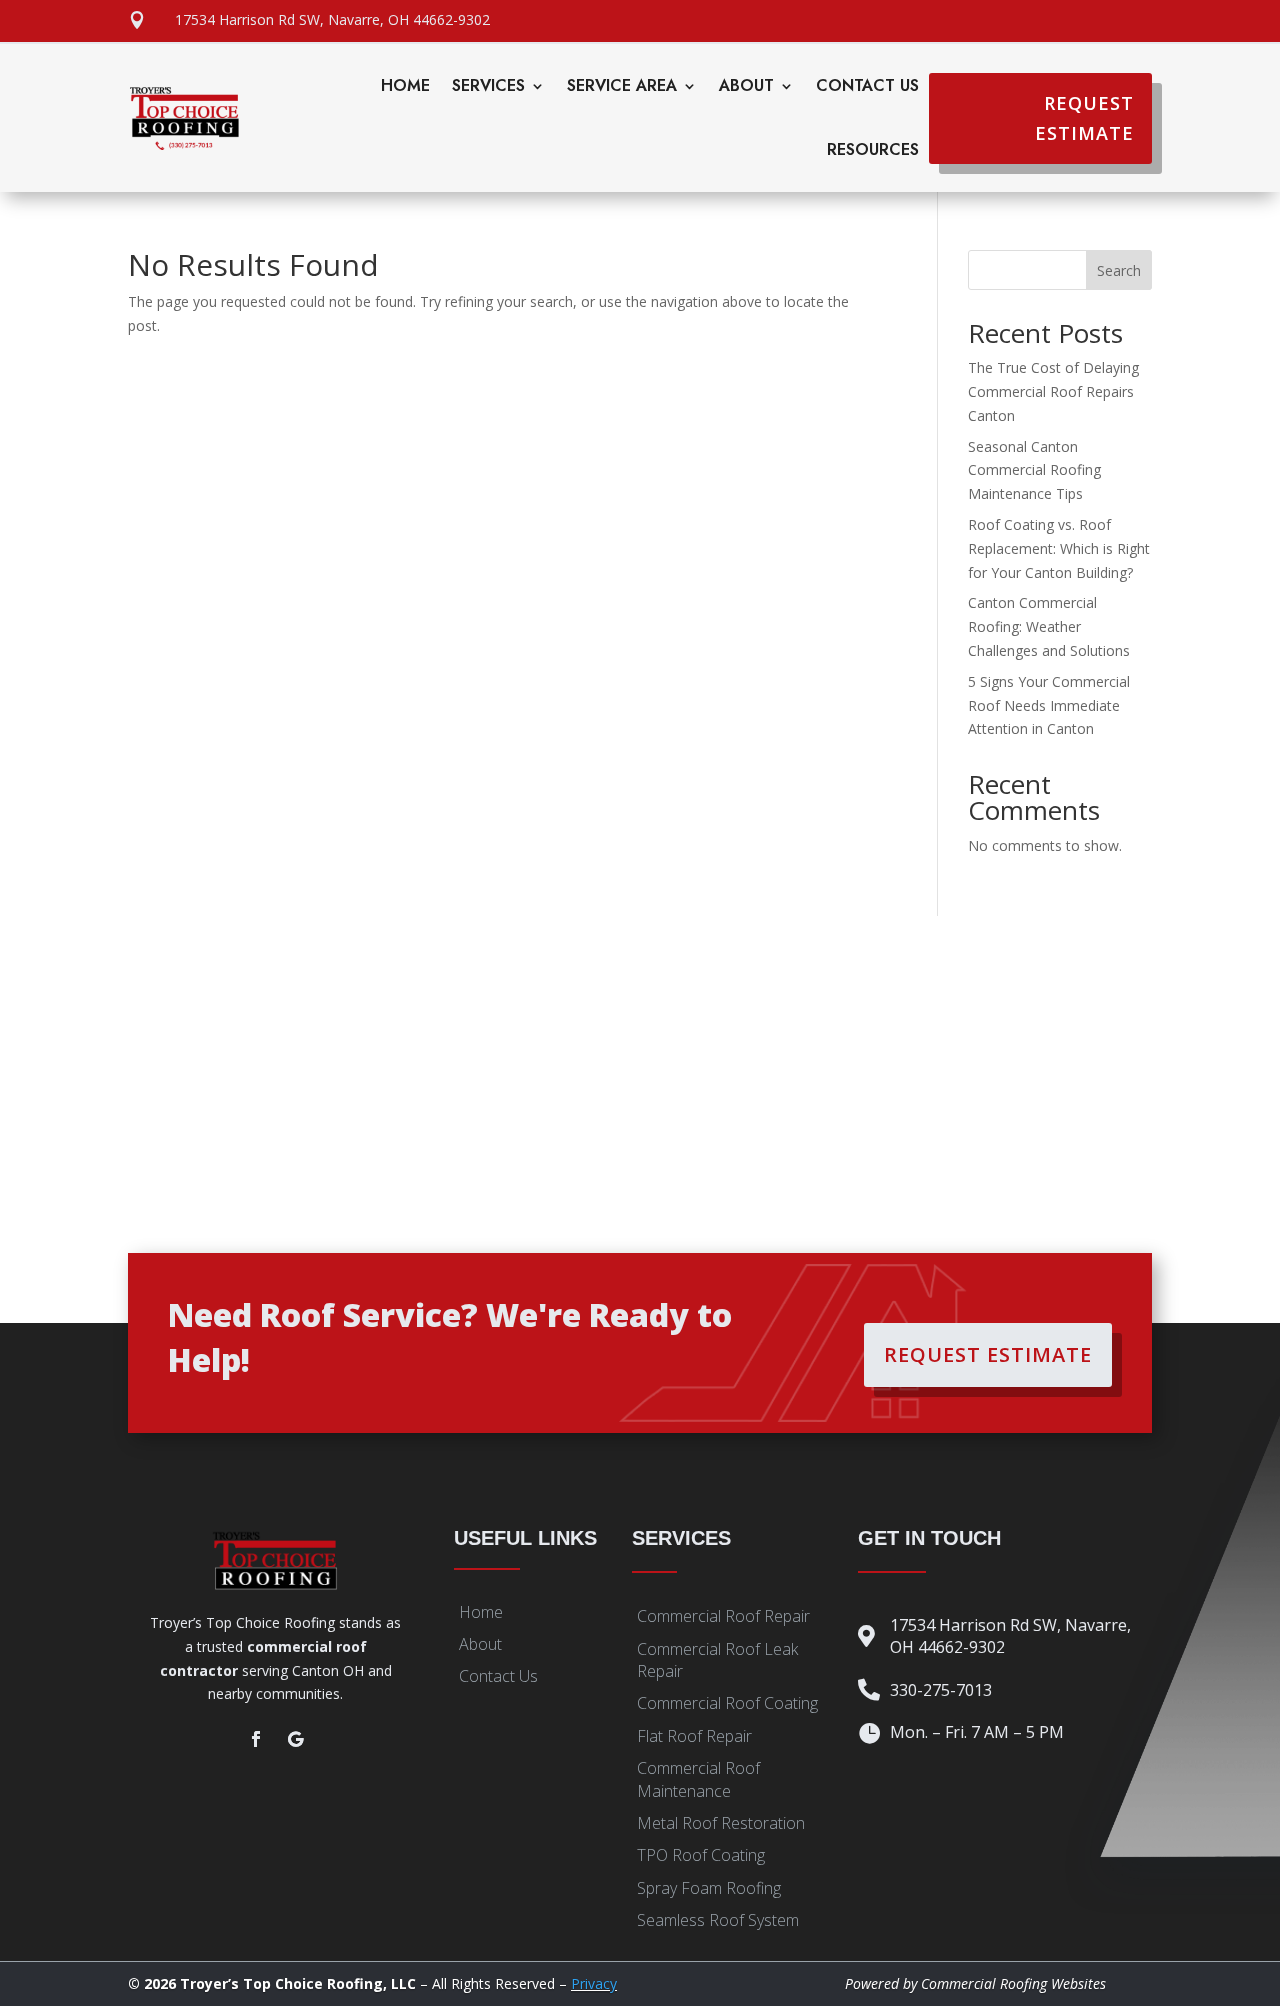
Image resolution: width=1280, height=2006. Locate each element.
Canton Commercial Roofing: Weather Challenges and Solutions (1049, 626)
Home (405, 85)
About (746, 85)
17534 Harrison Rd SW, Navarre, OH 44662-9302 (332, 19)
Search (1119, 270)
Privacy (594, 1983)
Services (488, 85)
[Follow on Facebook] (256, 1739)
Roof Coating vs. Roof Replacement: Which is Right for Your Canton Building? (1059, 548)
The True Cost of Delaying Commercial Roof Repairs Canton (1053, 391)
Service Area (622, 85)
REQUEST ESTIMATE (1084, 118)
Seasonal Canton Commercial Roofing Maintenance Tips (1034, 470)
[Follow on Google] (296, 1739)
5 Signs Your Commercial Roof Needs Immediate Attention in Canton (1049, 705)
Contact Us (867, 85)
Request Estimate (988, 1354)
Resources (873, 149)
